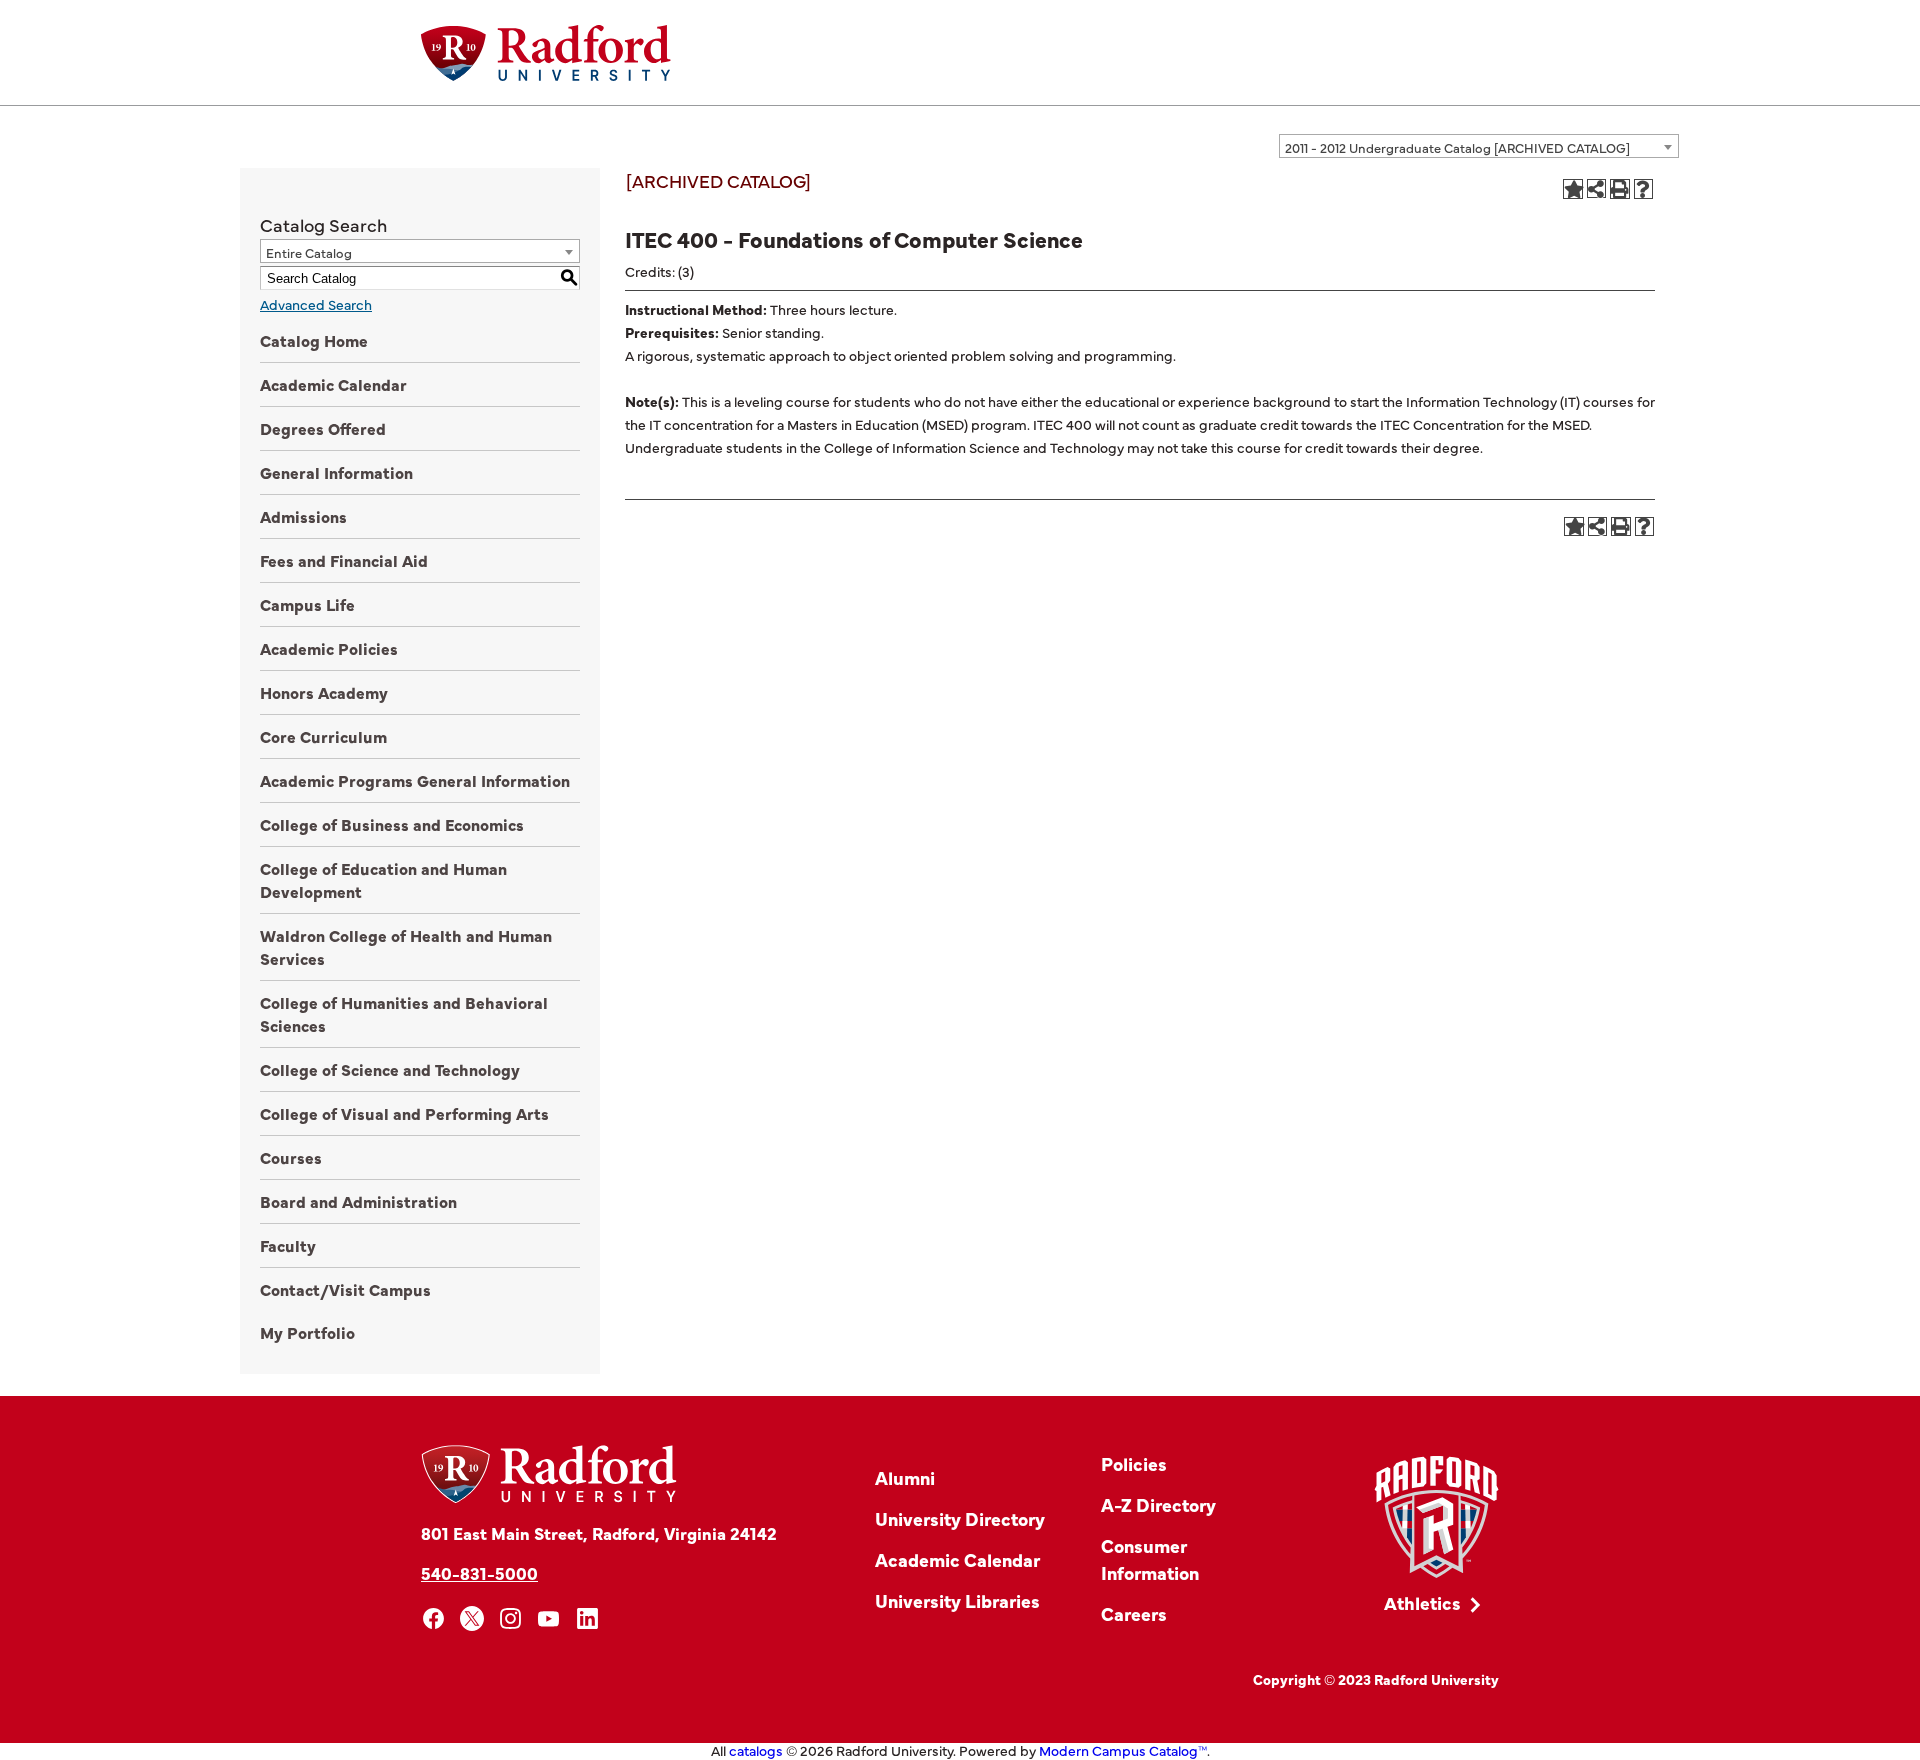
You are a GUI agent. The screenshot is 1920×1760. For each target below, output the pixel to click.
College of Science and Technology (390, 1069)
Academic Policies (329, 648)
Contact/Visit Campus (345, 1289)
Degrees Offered (323, 428)
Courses (291, 1157)
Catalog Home (314, 340)
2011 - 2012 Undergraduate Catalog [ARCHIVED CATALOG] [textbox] (1457, 147)
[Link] (1436, 1517)
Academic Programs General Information (415, 780)
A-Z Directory (1158, 1504)
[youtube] (549, 1618)
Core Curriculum (323, 736)
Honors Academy (324, 692)
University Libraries (957, 1600)
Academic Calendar (333, 384)
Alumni (905, 1477)
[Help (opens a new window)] (1644, 189)
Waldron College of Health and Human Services (406, 946)
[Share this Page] (1596, 188)
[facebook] (433, 1618)
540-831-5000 (479, 1572)
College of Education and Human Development (383, 879)
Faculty (288, 1245)
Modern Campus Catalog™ (1123, 1750)
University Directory (960, 1518)
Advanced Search (316, 304)
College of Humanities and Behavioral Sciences (404, 1013)
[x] (472, 1618)
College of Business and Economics (392, 824)
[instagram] (510, 1618)
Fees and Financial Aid (344, 560)
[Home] (546, 53)
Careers (1134, 1613)
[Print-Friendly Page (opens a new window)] (1620, 189)
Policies (1134, 1463)
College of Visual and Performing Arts (404, 1113)
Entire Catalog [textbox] (309, 252)
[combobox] (1479, 146)
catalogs (756, 1750)
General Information (336, 472)
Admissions (303, 516)
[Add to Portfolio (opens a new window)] (1573, 189)
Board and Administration (358, 1201)
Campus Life (307, 604)
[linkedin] (587, 1618)
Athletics (1422, 1602)
